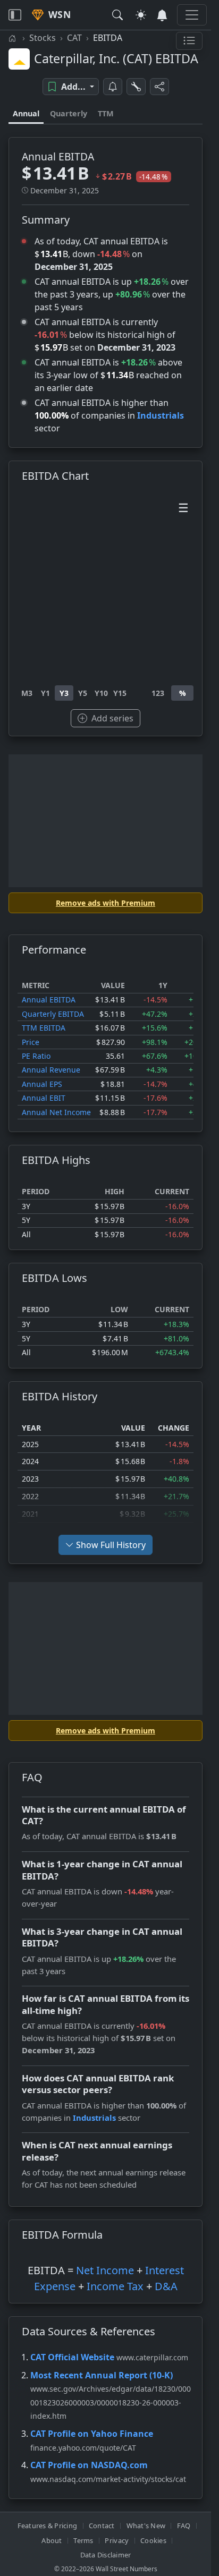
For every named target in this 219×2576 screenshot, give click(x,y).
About (52, 2540)
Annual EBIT (44, 1098)
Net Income (105, 2270)
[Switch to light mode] (141, 15)
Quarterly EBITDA (53, 1014)
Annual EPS (42, 1084)
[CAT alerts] (113, 87)
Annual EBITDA (49, 1000)
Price (31, 1042)
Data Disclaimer (106, 2555)
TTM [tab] (106, 113)
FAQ (184, 2526)
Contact (102, 2526)
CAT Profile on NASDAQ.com (89, 2465)
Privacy (117, 2540)
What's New (146, 2526)
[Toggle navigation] (15, 15)
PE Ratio (36, 1056)
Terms (83, 2540)
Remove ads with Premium (106, 903)
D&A (166, 2286)
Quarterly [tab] (69, 113)
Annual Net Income (56, 1112)
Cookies (153, 2540)
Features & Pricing (48, 2526)
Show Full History (111, 1545)
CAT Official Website (72, 2357)
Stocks (43, 38)
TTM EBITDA (44, 1028)
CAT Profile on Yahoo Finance (92, 2434)
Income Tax (115, 2286)
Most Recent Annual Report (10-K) (102, 2375)
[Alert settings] (136, 87)
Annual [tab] (26, 113)
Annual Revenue (51, 1070)
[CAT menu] (189, 41)
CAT (74, 38)
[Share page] (159, 87)
